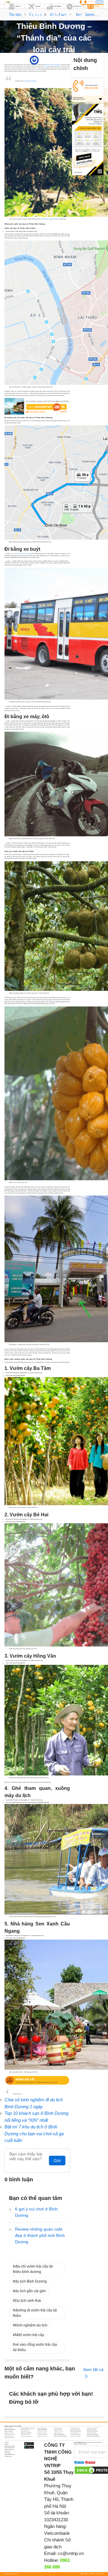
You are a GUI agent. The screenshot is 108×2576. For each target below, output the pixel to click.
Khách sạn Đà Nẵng (42, 2430)
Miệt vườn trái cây (30, 2335)
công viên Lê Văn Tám (22, 554)
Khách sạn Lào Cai (58, 2433)
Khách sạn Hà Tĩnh (25, 2431)
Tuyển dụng (7, 2453)
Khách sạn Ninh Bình (92, 2433)
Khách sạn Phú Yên (25, 2434)
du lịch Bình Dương (31, 2281)
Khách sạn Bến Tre (58, 2428)
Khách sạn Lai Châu (9, 2433)
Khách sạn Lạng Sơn (42, 2433)
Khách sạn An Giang (9, 2428)
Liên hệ (6, 2444)
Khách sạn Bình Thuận (10, 2430)
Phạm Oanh (42, 60)
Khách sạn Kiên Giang (92, 2431)
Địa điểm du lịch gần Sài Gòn (50, 219)
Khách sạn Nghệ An (75, 2433)
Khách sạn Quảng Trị (9, 2436)
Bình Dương (61, 60)
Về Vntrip (7, 2443)
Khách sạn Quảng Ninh (92, 2434)
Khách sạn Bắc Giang (42, 2428)
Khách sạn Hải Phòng (42, 2431)
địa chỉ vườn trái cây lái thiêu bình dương (33, 2269)
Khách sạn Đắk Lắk (58, 2430)
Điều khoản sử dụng (9, 2446)
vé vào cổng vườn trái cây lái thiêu (35, 2347)
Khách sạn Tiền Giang (75, 2436)
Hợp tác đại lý (8, 2456)
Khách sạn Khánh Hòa (76, 2431)
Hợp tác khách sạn (9, 2449)
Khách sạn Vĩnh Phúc (9, 2438)
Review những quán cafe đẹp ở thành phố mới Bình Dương (40, 2235)
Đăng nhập (99, 2)
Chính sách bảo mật (9, 2448)
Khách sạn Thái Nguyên (26, 2436)
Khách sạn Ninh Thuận (10, 2434)
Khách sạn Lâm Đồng (26, 2433)
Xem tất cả (93, 2369)
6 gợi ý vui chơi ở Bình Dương (36, 2212)
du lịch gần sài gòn (30, 2291)
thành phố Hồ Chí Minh (52, 65)
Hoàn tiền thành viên (10, 2455)
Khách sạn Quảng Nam (59, 2434)
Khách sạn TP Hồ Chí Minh (93, 2436)
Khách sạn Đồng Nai (91, 2430)
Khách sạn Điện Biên (75, 2430)
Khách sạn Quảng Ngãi (76, 2434)
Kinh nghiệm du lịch (31, 2325)
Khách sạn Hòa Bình (58, 2431)
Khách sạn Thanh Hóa (42, 2436)
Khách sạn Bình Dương (92, 2428)
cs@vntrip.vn (71, 2553)
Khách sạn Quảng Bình (43, 2434)
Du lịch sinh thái (28, 2301)
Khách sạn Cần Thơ (25, 2430)
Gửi (57, 2161)
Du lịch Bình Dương (30, 81)
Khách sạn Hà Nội (9, 2431)
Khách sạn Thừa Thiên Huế (60, 2436)
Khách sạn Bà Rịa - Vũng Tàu (28, 2428)
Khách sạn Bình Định (75, 2428)
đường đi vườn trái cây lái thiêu (35, 2313)
